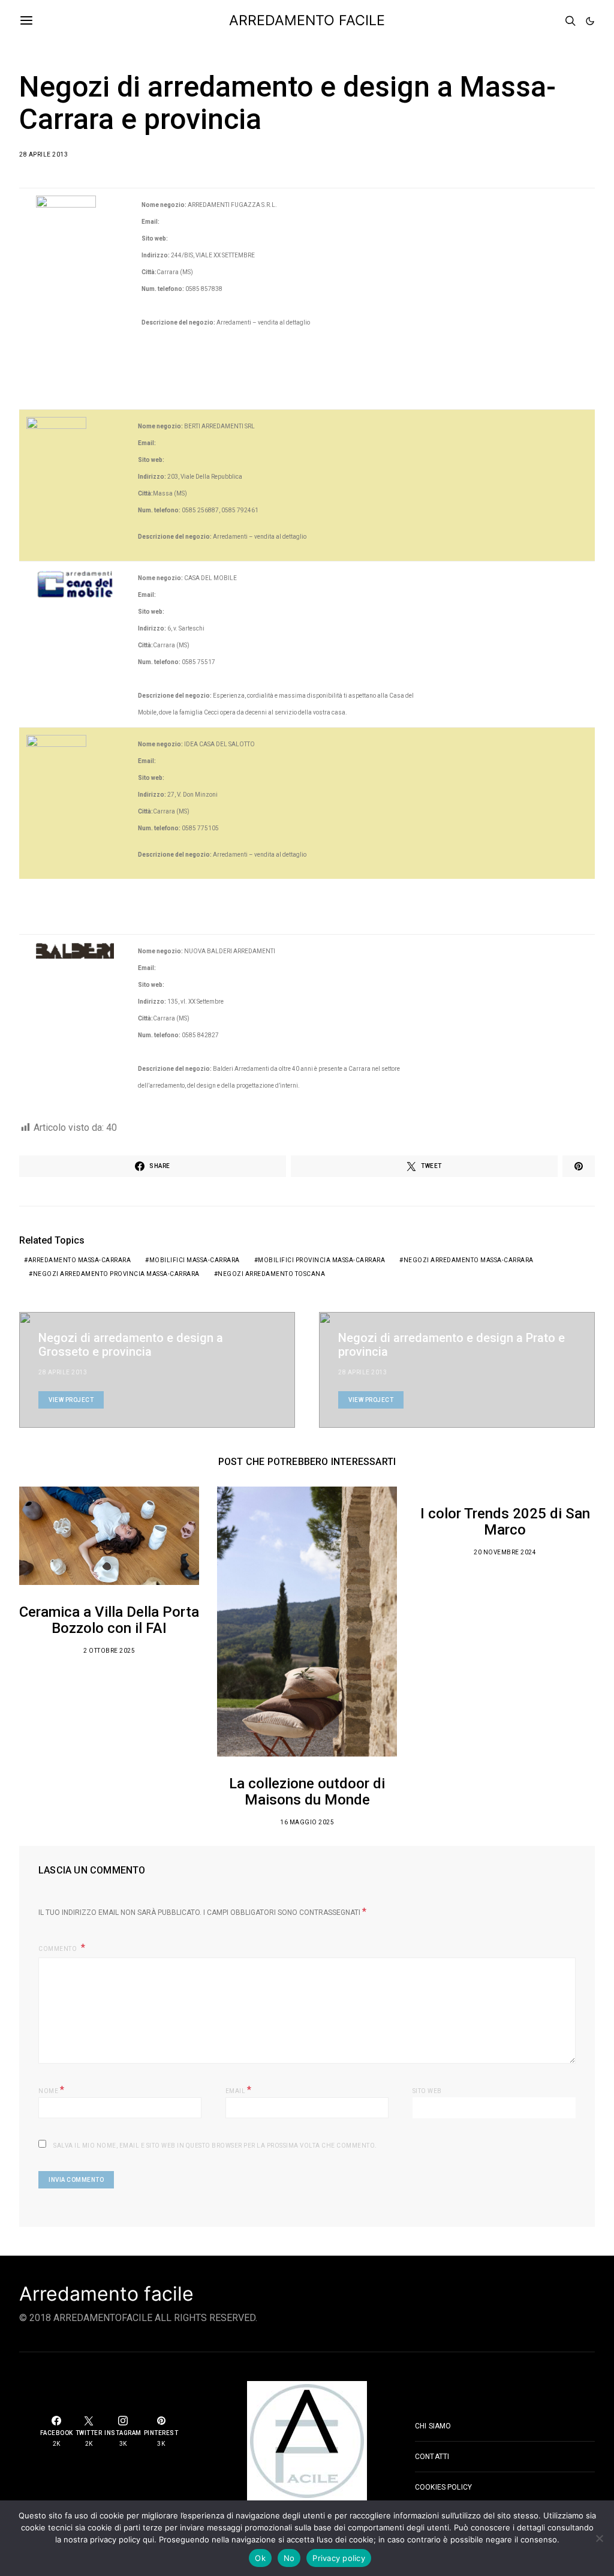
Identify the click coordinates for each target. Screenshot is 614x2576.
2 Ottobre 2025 (109, 1651)
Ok (260, 2558)
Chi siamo (433, 2426)
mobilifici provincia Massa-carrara (321, 1260)
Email (239, 2090)
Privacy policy (339, 2558)
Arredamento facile (106, 2294)
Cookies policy (443, 2487)
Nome (51, 2090)
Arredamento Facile (307, 20)
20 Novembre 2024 (505, 1552)
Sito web (427, 2091)
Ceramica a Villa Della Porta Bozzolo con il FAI (109, 1620)
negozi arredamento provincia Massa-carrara (116, 1274)
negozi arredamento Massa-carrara (469, 1260)
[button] (590, 21)
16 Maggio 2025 (307, 1822)
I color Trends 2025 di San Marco (505, 1522)
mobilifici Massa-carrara (195, 1260)
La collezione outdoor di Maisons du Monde (307, 1792)
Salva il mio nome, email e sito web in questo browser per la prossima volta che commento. (215, 2146)
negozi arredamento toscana (271, 1274)
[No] (599, 2538)
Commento (58, 1949)
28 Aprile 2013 (43, 154)
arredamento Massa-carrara (80, 1260)
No (289, 2558)
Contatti (432, 2457)
